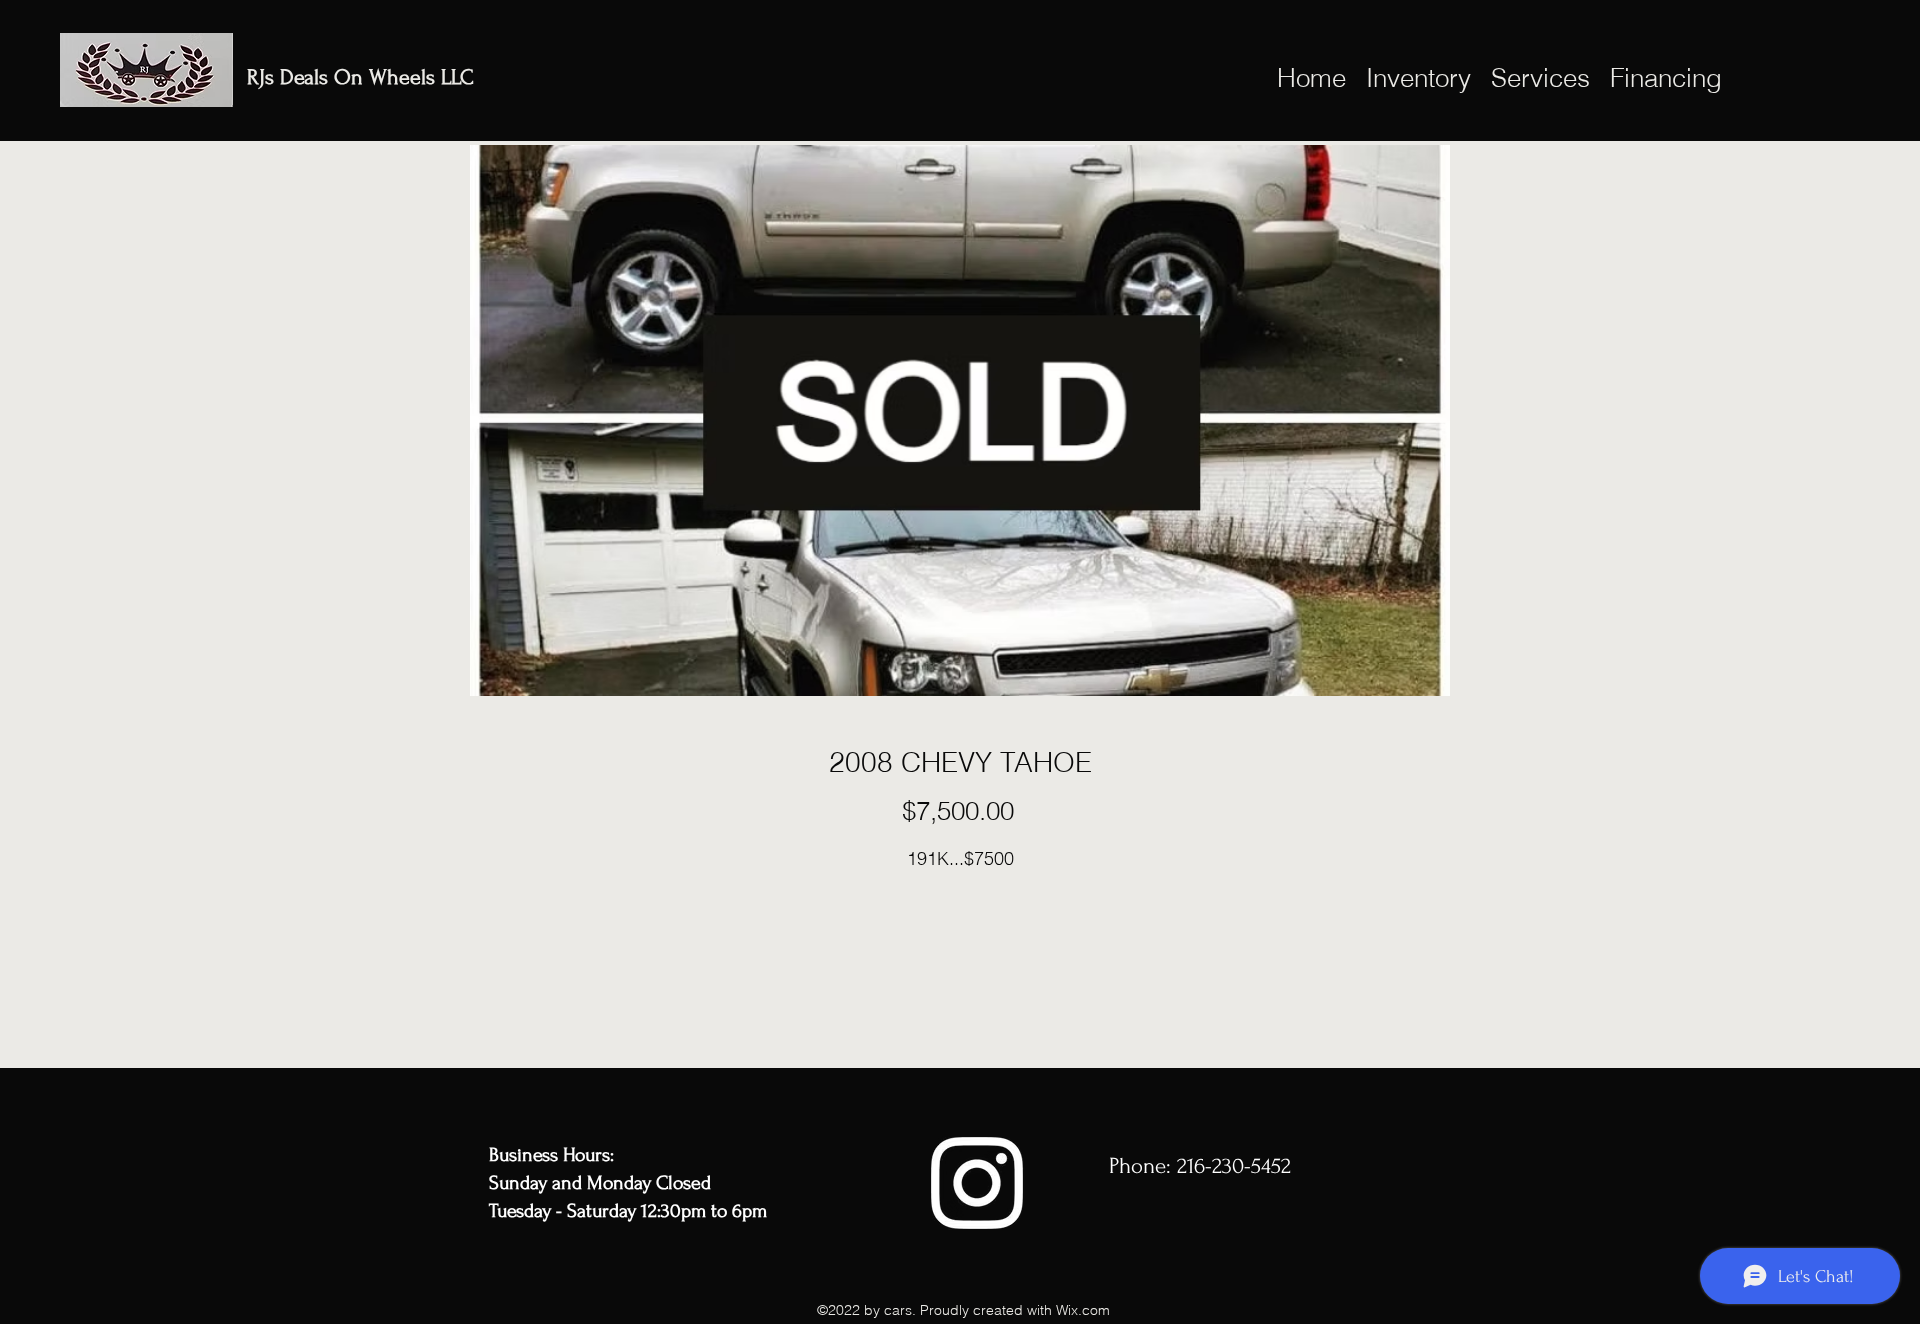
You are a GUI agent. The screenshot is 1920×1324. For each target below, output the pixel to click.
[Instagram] (977, 1183)
